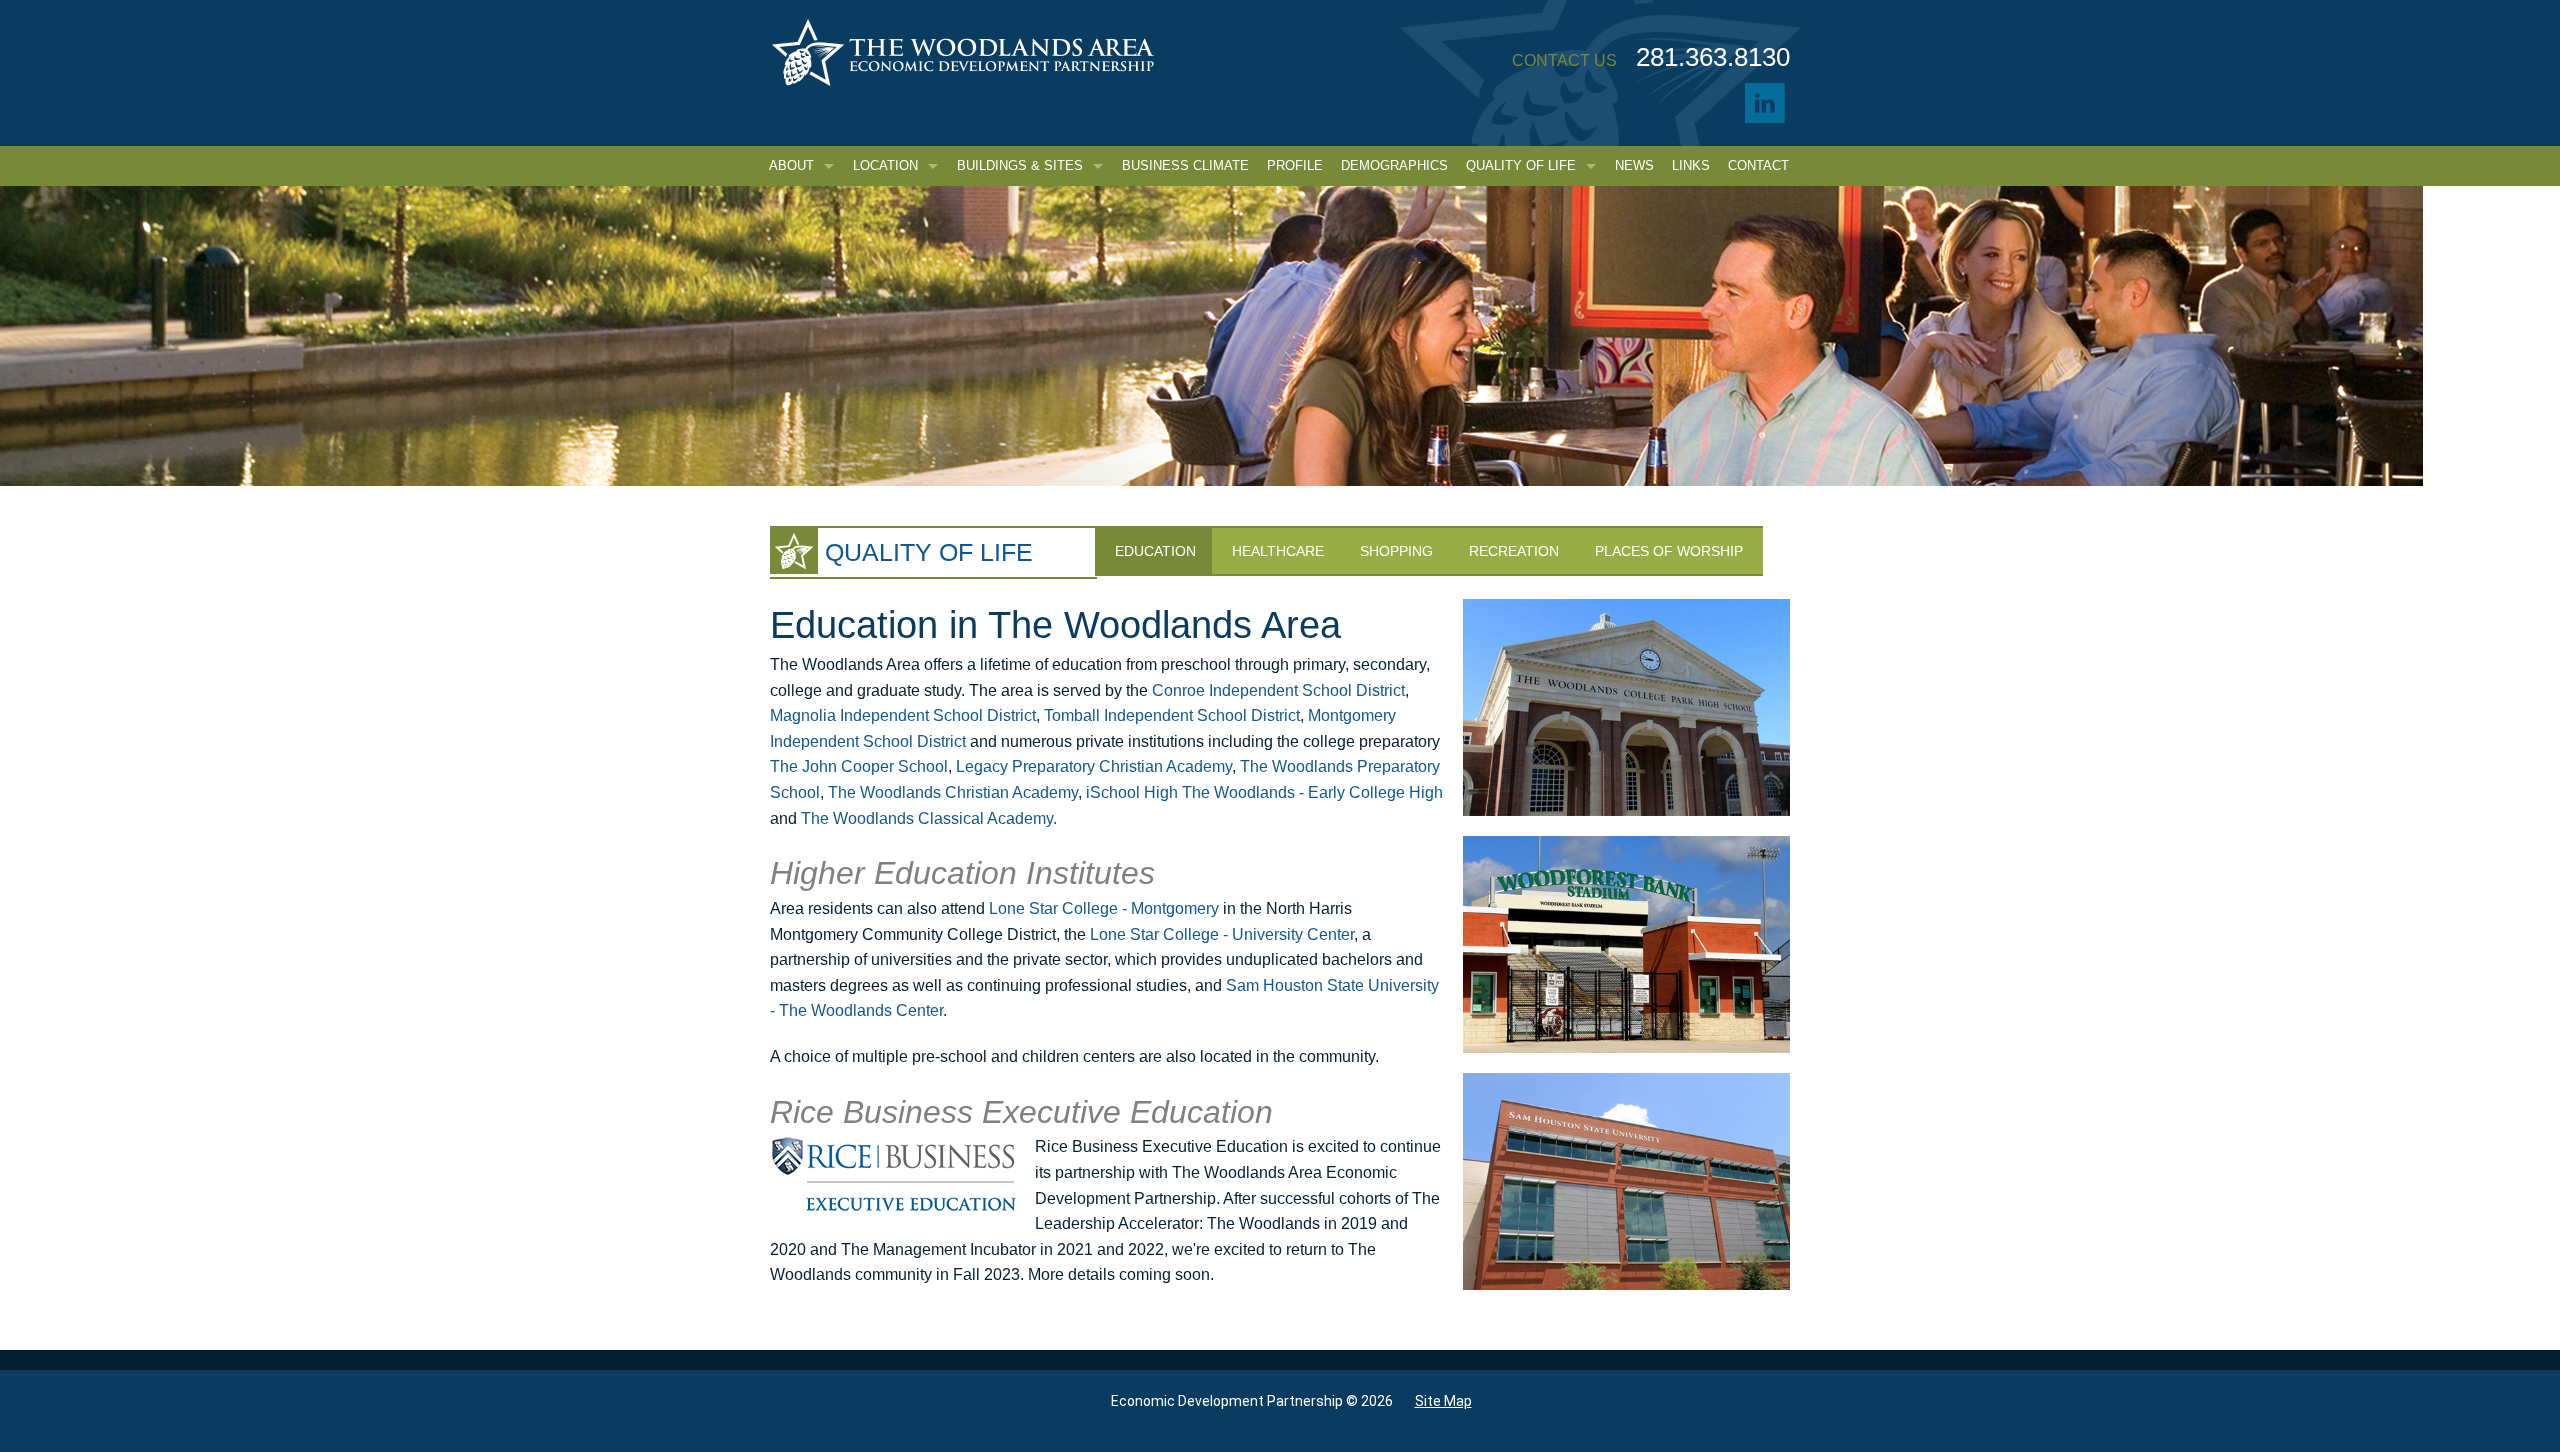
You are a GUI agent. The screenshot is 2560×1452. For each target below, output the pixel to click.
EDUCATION (1155, 551)
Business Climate (1185, 165)
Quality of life (929, 552)
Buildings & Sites (1020, 165)
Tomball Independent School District (1172, 715)
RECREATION (1514, 551)
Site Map (1443, 1401)
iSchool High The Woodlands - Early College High (1264, 792)
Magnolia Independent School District (903, 715)
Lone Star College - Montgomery (1104, 908)
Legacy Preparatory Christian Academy (1094, 766)
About (791, 165)
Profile (1295, 165)
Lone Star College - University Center (1222, 934)
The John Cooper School (859, 766)
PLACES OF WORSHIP (1669, 551)
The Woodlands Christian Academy (953, 792)
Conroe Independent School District (1278, 690)
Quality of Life (1521, 165)
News (1634, 165)
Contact (1758, 165)
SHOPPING (1396, 551)
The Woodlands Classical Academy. (929, 818)
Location (885, 165)
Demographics (1394, 165)
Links (1691, 165)
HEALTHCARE (1278, 551)
